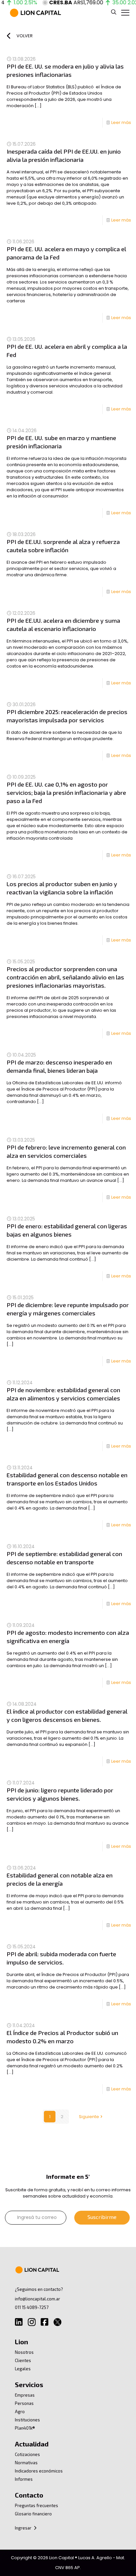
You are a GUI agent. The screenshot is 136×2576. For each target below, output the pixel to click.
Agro (20, 2411)
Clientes (23, 2360)
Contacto (29, 2495)
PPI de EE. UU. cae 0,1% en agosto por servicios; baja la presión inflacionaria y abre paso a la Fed (66, 793)
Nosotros (24, 2352)
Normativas (26, 2463)
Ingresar (24, 2528)
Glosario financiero (33, 2514)
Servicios (29, 2384)
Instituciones (27, 2420)
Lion (21, 2342)
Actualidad (32, 2444)
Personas (24, 2403)
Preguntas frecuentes (36, 2505)
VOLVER (25, 36)
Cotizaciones (27, 2454)
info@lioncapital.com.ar (37, 2299)
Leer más (121, 122)
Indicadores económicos (39, 2471)
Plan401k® (25, 2428)
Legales (23, 2369)
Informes (24, 2479)
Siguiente (89, 2117)
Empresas (25, 2395)
